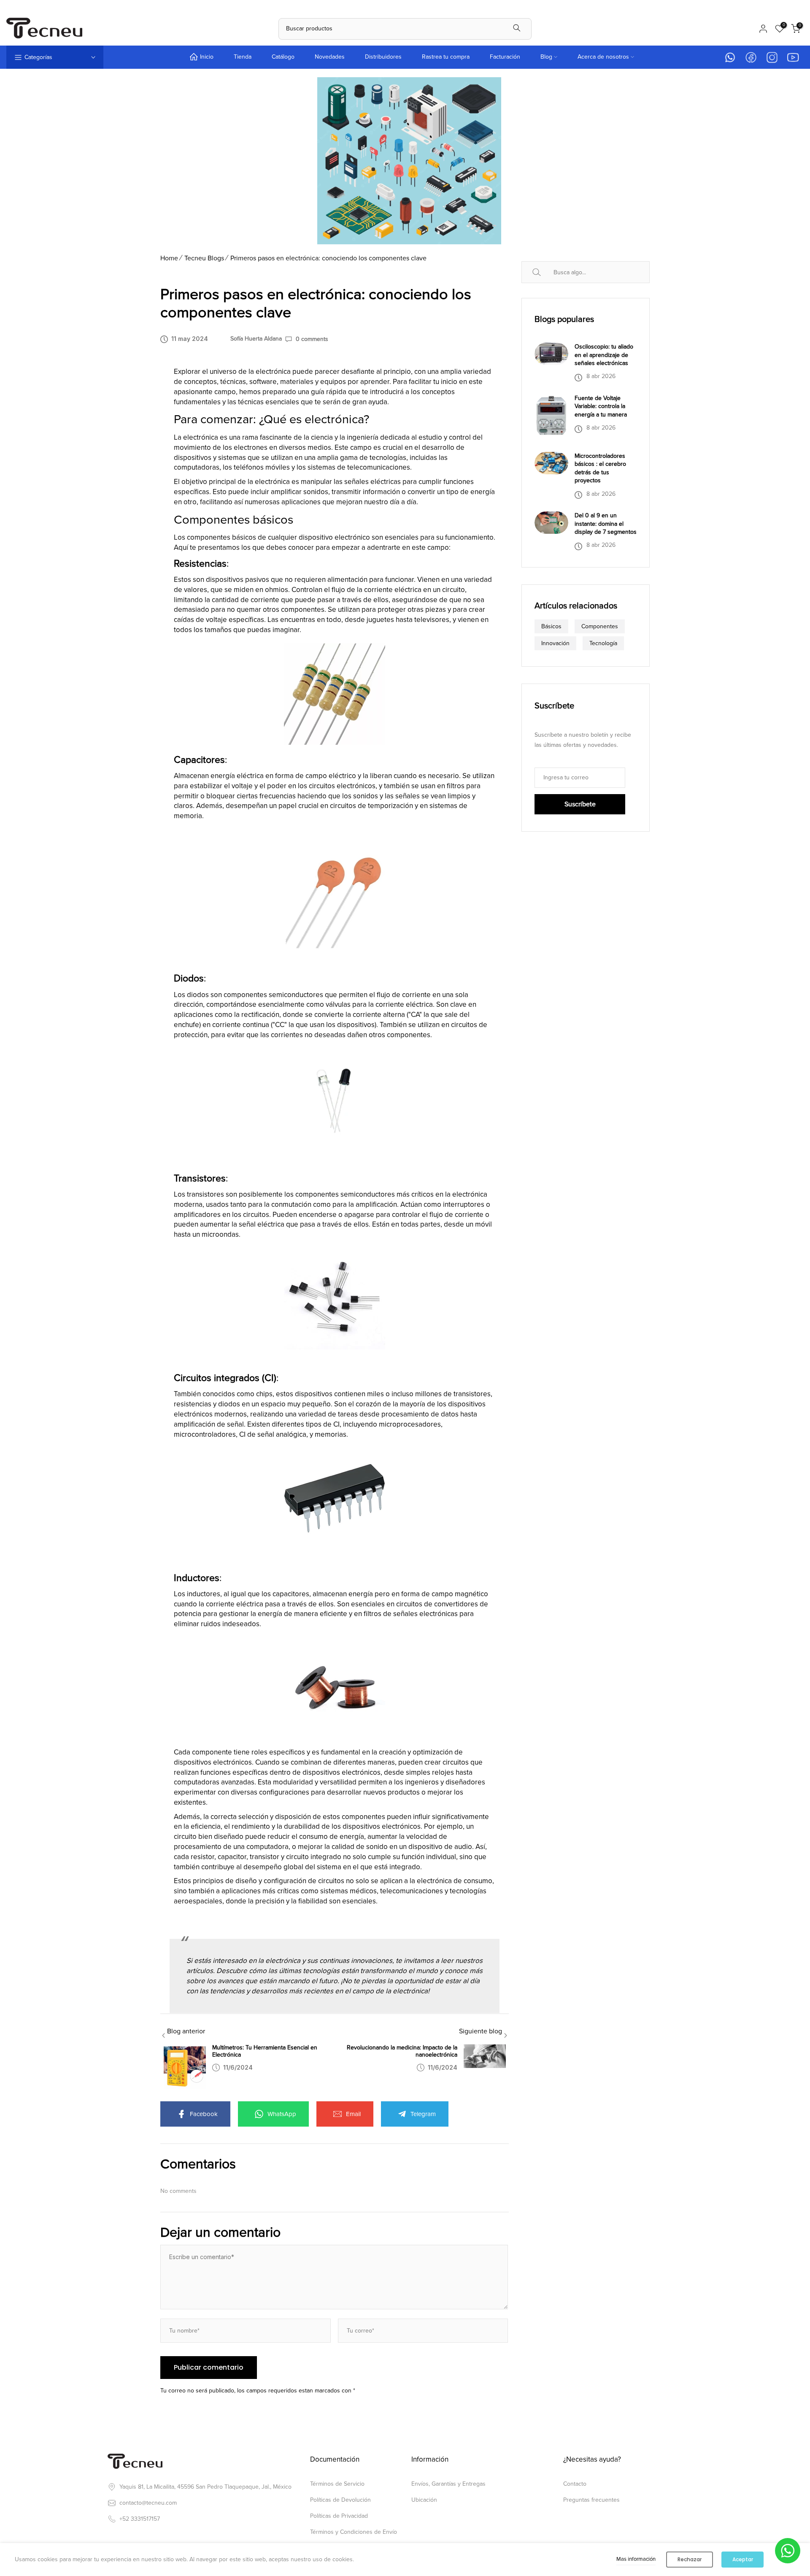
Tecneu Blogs (204, 258)
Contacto (575, 2484)
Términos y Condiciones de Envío (354, 2532)
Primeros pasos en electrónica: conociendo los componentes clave (328, 258)
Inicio (207, 57)
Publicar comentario (209, 2367)
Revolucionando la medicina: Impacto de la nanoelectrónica (402, 2051)
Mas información (636, 2559)
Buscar (546, 272)
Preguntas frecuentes (591, 2500)
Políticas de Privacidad (339, 2516)
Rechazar (690, 2559)
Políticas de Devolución (340, 2500)
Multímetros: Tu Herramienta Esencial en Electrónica (265, 2051)
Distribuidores (383, 57)
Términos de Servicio (337, 2484)
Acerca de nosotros (603, 57)
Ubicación (424, 2500)
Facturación (505, 57)
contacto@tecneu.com (148, 2503)
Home (169, 258)
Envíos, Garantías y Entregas (448, 2484)
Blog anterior (186, 2031)
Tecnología (603, 643)
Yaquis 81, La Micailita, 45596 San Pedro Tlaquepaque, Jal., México (205, 2487)
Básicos (551, 626)
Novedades (330, 57)
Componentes (600, 626)
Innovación (555, 643)
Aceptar (743, 2559)
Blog (546, 57)
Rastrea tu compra (446, 57)
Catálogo (283, 57)
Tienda (243, 57)
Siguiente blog (481, 2031)
